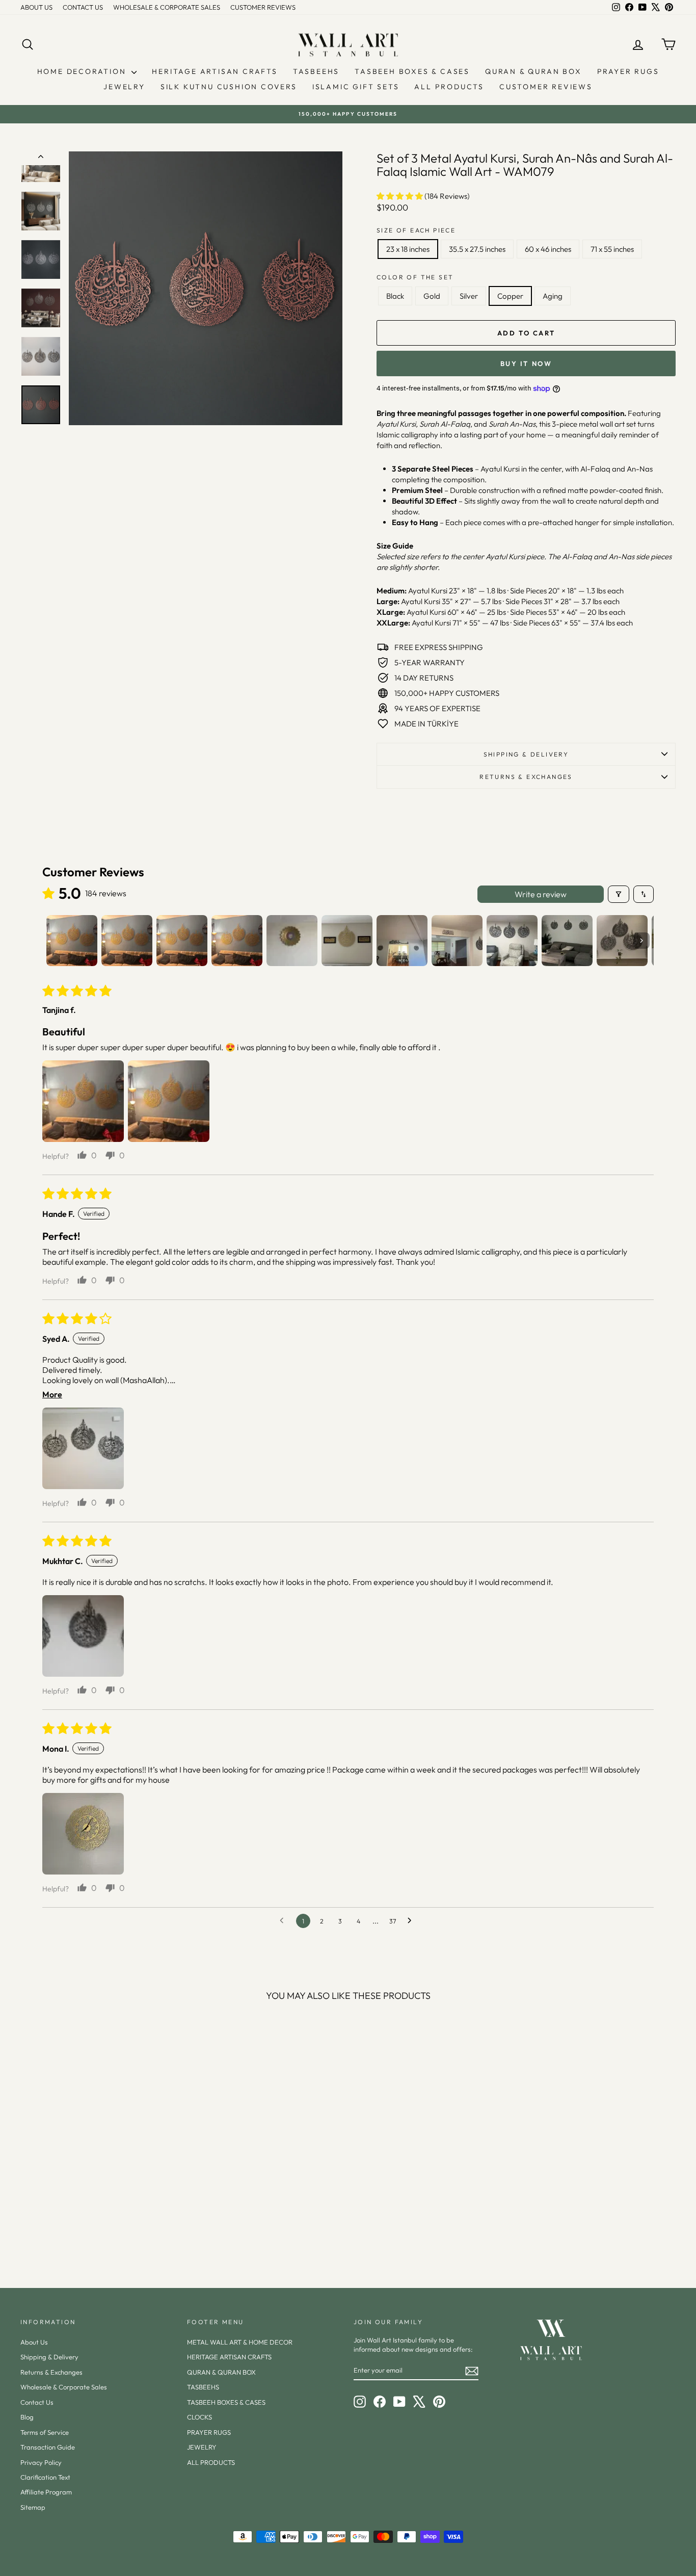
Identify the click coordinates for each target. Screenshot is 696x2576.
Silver (469, 296)
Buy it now (526, 363)
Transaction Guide (48, 2447)
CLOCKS (199, 2417)
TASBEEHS (316, 71)
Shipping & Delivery (526, 754)
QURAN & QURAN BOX (533, 71)
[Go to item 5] (292, 941)
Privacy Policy (41, 2462)
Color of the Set (415, 277)
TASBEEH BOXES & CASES (412, 71)
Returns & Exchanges (51, 2372)
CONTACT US (83, 7)
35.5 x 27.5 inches (477, 249)
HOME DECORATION (83, 71)
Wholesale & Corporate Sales (64, 2387)
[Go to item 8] (457, 941)
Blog (27, 2417)
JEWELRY (124, 87)
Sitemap (33, 2507)
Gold (432, 296)
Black (395, 296)
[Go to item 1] (72, 941)
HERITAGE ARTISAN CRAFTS (215, 71)
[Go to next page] (412, 1921)
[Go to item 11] (622, 941)
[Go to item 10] (567, 941)
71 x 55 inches (612, 249)
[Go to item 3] (182, 941)
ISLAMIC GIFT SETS (356, 87)
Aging (553, 296)
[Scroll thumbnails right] (641, 941)
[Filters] (619, 894)
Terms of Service (45, 2432)
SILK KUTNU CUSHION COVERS (229, 87)
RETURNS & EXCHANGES (526, 777)
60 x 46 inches (548, 249)
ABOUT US (36, 7)
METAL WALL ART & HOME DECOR (240, 2342)
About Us (34, 2342)
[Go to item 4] (237, 941)
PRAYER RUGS (628, 71)
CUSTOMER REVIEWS (263, 7)
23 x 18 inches (408, 249)
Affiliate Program (46, 2492)
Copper (510, 296)
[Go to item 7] (402, 941)
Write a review (541, 894)
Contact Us (37, 2402)
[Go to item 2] (127, 941)
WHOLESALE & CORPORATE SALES (167, 7)
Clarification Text (45, 2477)
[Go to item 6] (347, 941)
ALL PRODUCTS (449, 87)
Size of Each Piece (416, 230)
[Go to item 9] (512, 941)
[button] (400, 196)
